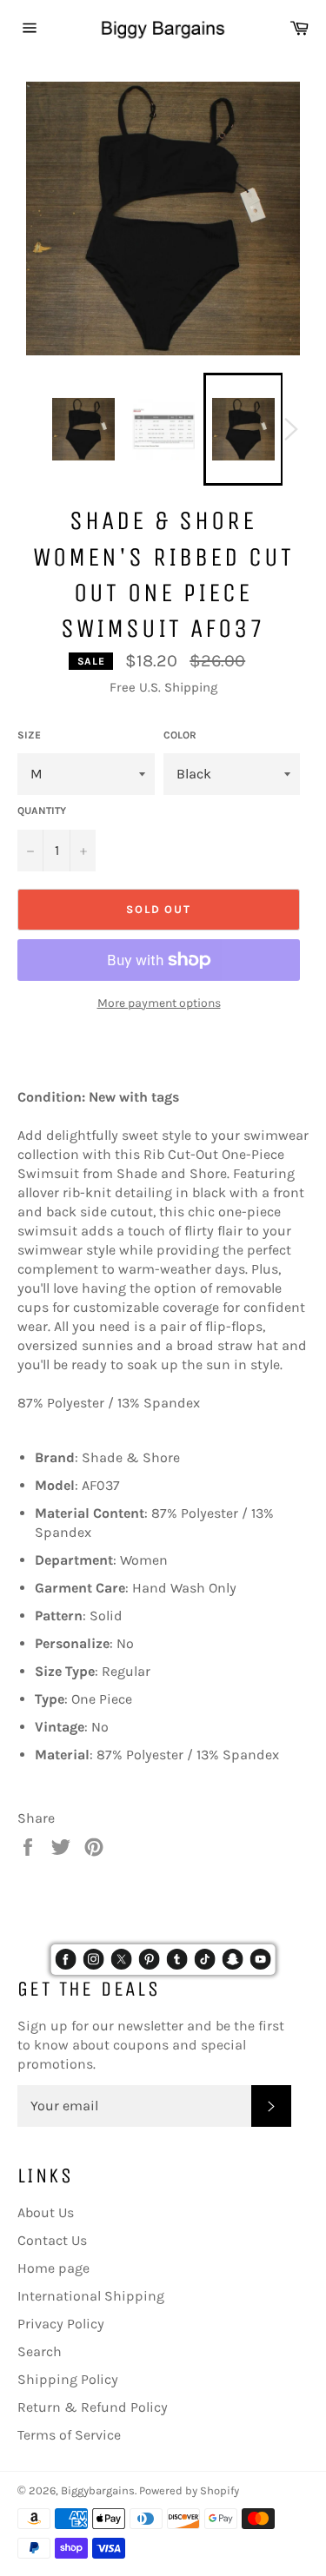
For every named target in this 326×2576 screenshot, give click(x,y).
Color (180, 735)
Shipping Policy (68, 2379)
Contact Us (52, 2240)
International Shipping (91, 2296)
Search (40, 2351)
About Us (46, 2212)
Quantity (42, 811)
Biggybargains (98, 2490)
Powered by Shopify (189, 2490)
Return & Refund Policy (93, 2407)
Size (29, 735)
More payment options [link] (159, 1003)
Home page (53, 2268)
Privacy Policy (61, 2324)
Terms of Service (69, 2435)
